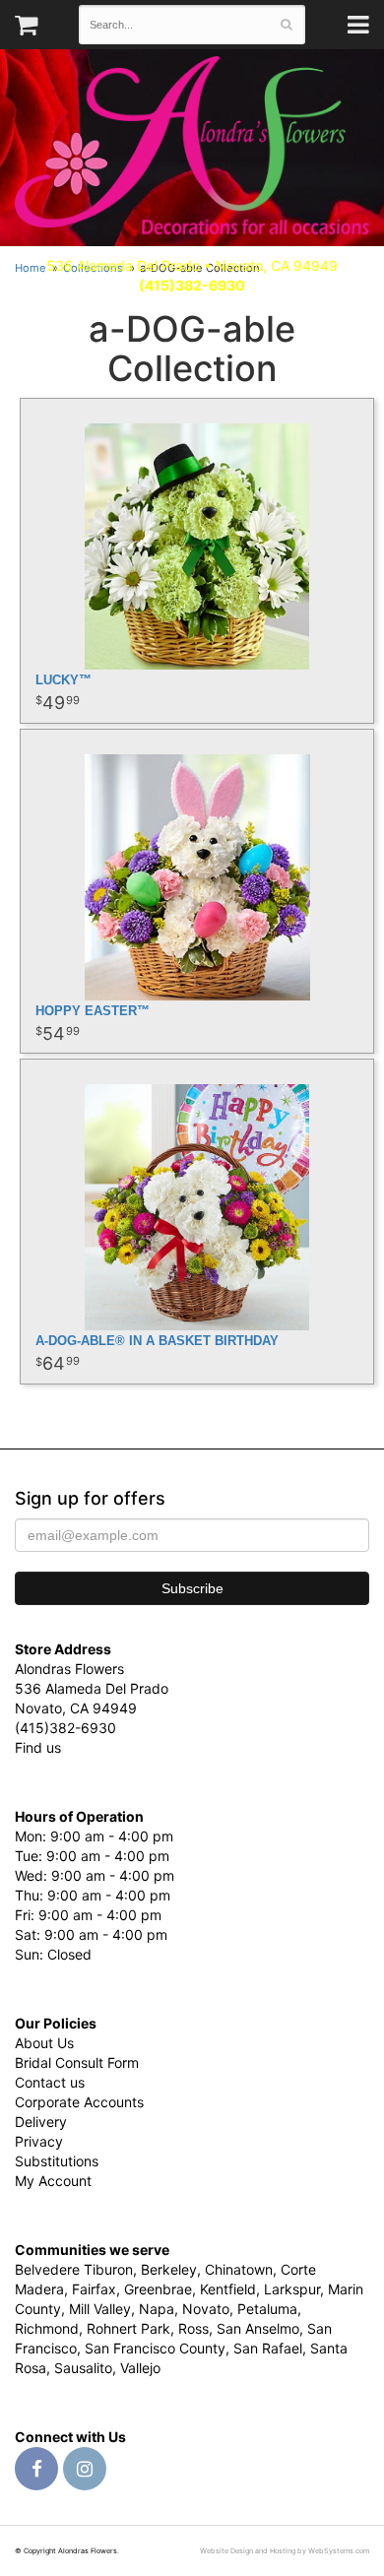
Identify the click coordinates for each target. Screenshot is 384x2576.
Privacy (39, 2141)
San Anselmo (258, 2328)
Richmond (47, 2328)
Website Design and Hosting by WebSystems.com (285, 2551)
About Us (44, 2043)
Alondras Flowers (192, 148)
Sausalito (83, 2368)
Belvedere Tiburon (74, 2269)
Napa (157, 2309)
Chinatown (239, 2269)
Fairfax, (96, 2289)
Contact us (50, 2082)
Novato (206, 2309)
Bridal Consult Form (77, 2062)
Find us (38, 1747)
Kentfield (228, 2289)
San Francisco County (155, 2348)
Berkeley (169, 2269)
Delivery (41, 2122)
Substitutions (57, 2161)
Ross (193, 2328)
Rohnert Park (128, 2328)
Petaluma (267, 2309)
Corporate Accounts (79, 2102)
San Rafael (268, 2348)
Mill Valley (100, 2309)
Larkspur (292, 2289)
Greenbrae (158, 2289)
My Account (53, 2181)
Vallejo (140, 2368)
